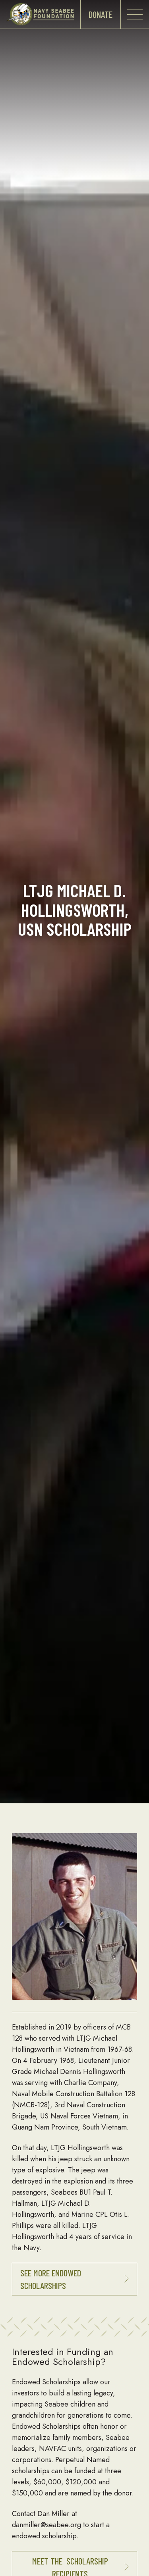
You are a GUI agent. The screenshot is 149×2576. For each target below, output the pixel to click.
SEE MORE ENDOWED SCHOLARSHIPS (51, 2279)
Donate (101, 14)
